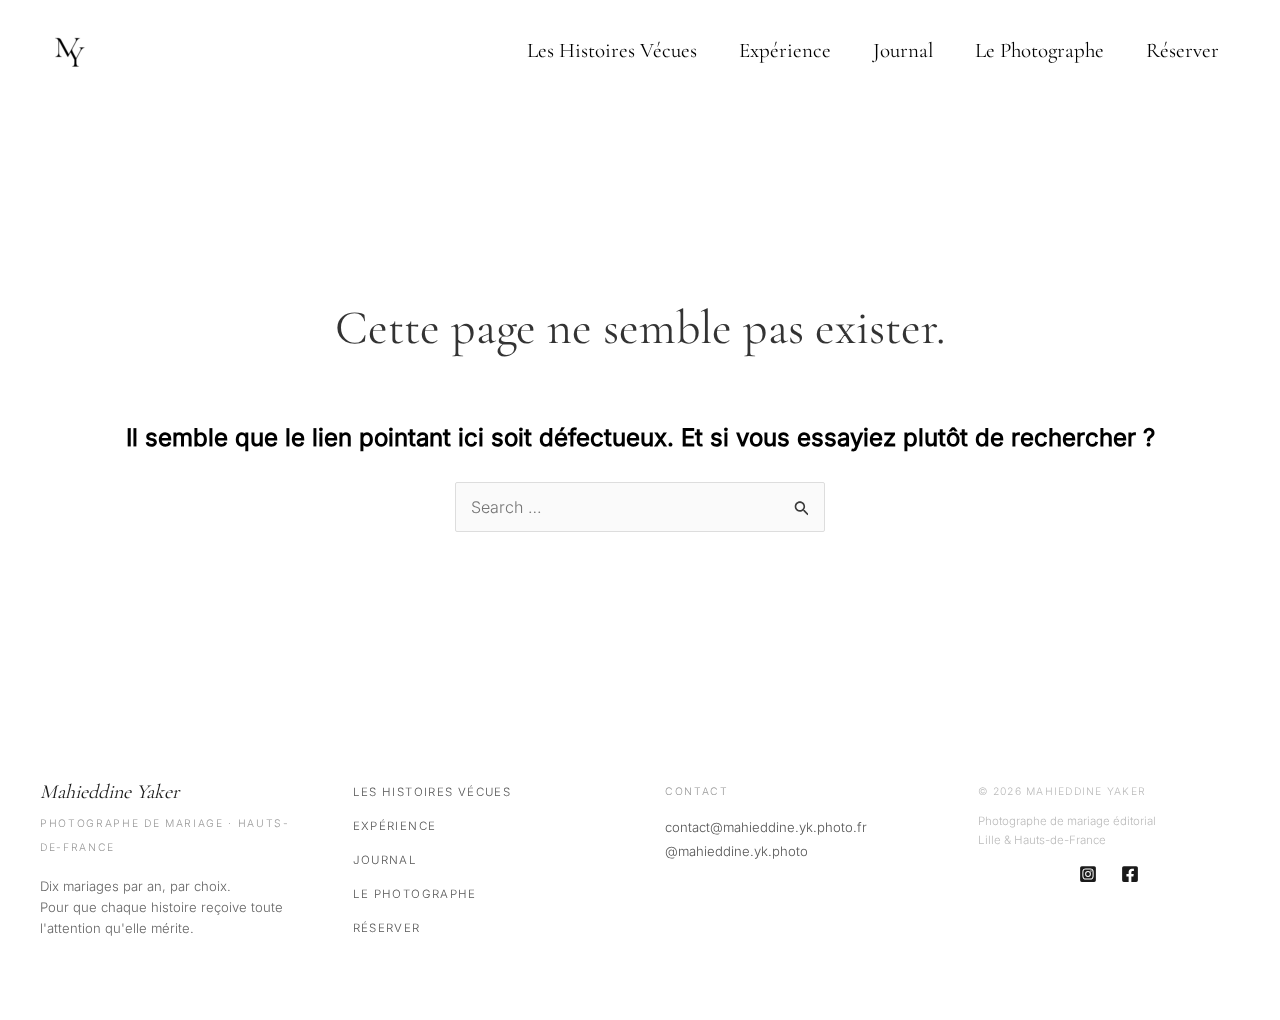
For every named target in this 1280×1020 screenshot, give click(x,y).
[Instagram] (1088, 874)
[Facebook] (1130, 874)
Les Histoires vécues (612, 50)
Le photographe (1039, 50)
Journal (903, 50)
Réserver (1182, 50)
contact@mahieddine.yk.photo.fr (766, 827)
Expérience (785, 50)
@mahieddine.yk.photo (736, 851)
